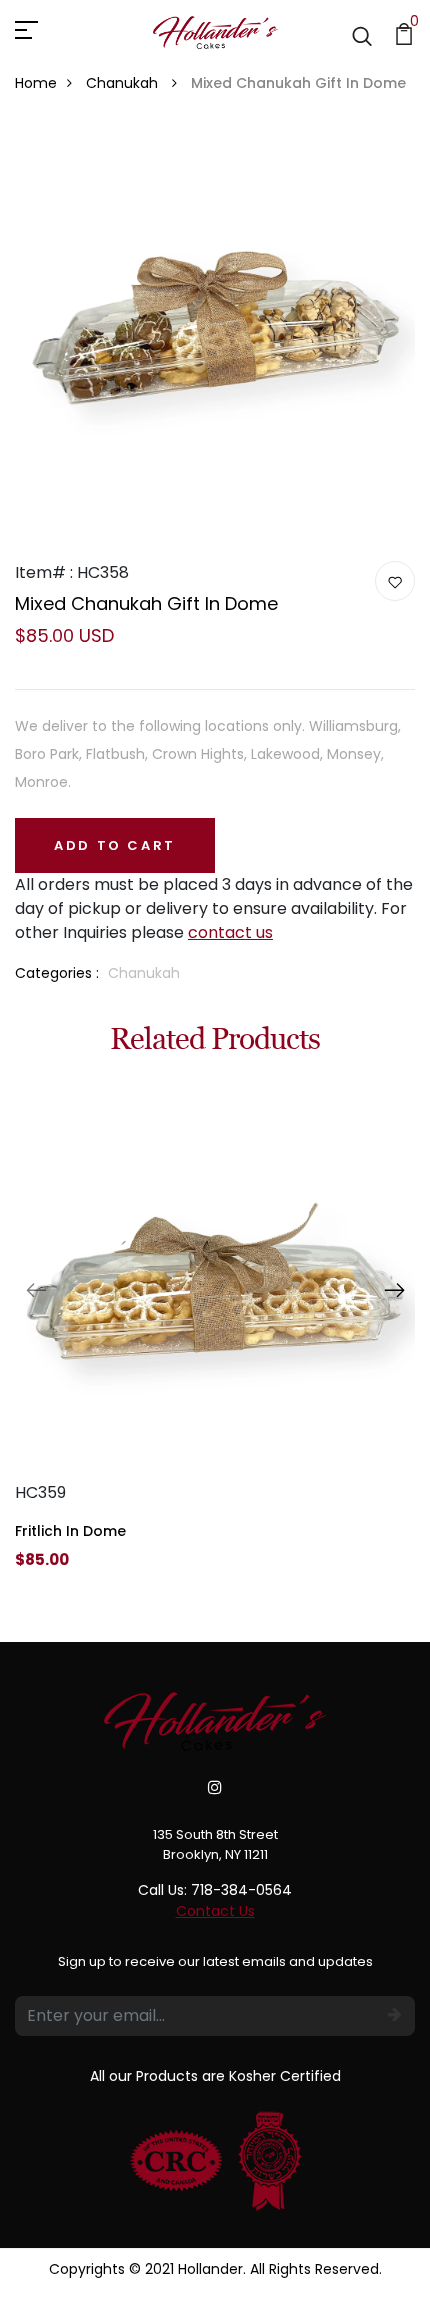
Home (36, 83)
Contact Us (215, 1911)
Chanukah (124, 83)
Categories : (57, 973)
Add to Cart (115, 845)
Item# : (44, 572)
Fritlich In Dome (70, 1531)
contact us (230, 932)
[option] (215, 1341)
